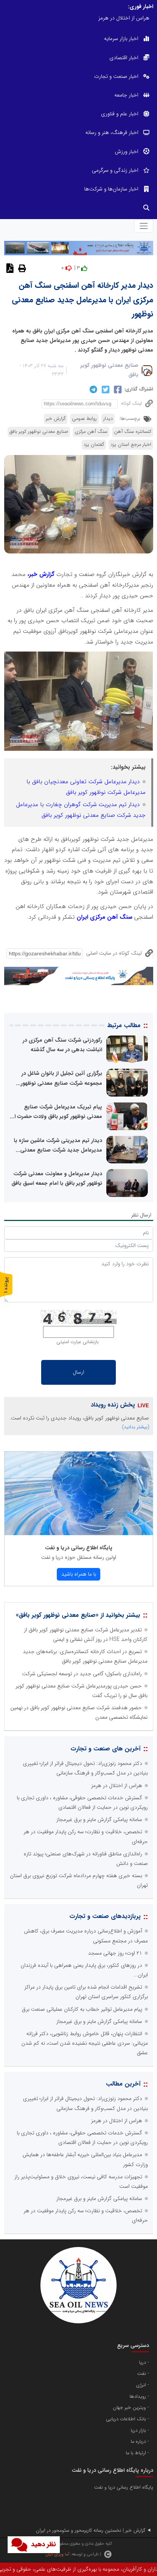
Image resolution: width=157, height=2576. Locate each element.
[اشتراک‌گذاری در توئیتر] (105, 389)
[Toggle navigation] (143, 226)
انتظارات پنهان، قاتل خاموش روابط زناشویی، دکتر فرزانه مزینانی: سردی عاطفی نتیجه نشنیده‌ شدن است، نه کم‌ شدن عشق (85, 2043)
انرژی (141, 2385)
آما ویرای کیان (57, 2554)
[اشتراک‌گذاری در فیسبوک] (117, 389)
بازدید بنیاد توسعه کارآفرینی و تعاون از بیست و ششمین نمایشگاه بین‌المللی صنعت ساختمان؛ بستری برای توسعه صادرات (77, 18)
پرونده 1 (6, 1285)
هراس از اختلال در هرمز (117, 1786)
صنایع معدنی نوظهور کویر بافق (39, 432)
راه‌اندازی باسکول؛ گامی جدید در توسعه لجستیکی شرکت (82, 1674)
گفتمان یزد (94, 445)
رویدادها (138, 2397)
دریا (143, 2363)
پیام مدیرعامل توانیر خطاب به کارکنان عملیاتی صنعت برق (82, 2009)
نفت (142, 2374)
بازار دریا (138, 2431)
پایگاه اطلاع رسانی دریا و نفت (79, 1548)
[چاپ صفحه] (21, 268)
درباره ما (138, 2442)
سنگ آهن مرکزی (91, 432)
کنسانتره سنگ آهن (133, 432)
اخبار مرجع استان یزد (131, 445)
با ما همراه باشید (79, 1574)
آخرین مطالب (123, 2084)
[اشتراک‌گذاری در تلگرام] (92, 389)
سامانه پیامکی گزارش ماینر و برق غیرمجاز (99, 1819)
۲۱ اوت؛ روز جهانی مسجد (115, 1953)
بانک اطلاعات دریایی (126, 2419)
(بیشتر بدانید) (136, 1427)
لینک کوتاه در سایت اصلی (114, 953)
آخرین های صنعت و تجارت (106, 1749)
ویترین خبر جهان (129, 2408)
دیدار (108, 419)
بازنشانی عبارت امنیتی (78, 1342)
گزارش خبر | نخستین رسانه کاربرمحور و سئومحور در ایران (91, 2531)
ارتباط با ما (136, 2453)
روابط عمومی (84, 419)
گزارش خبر (56, 419)
